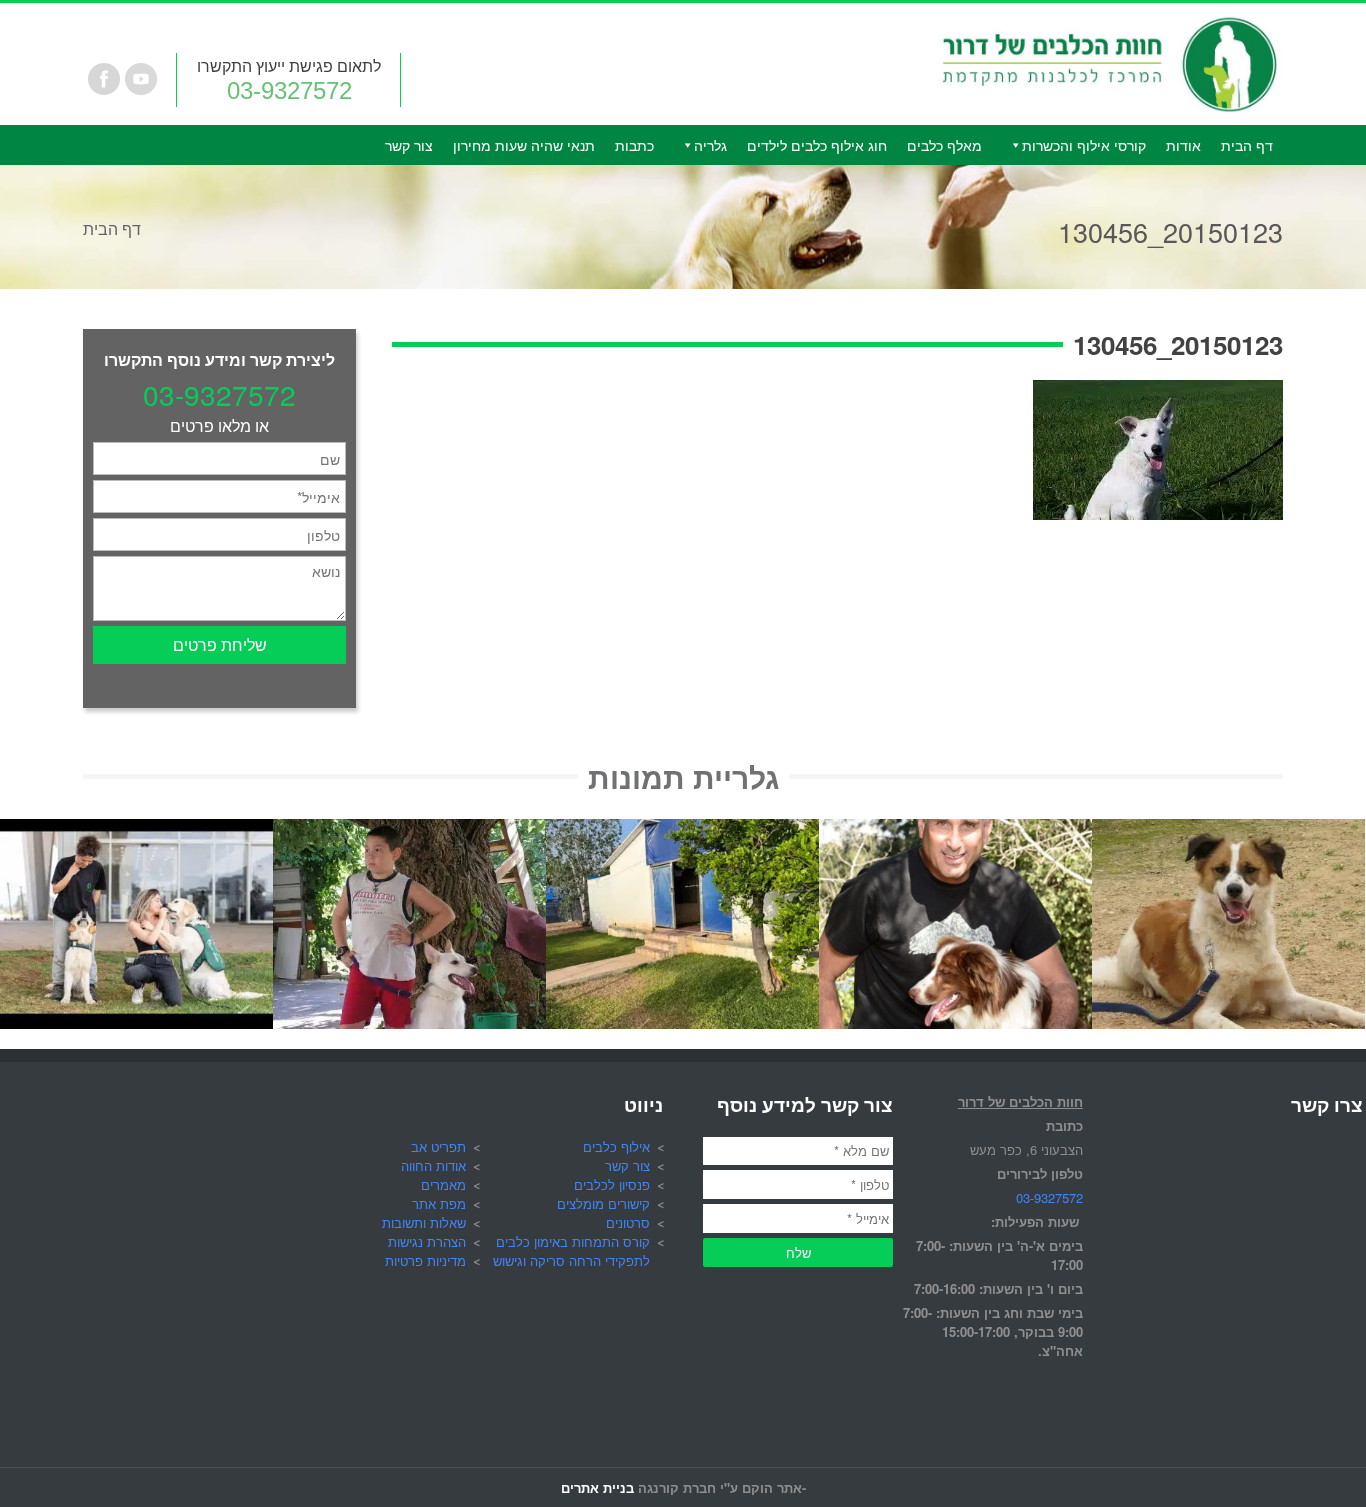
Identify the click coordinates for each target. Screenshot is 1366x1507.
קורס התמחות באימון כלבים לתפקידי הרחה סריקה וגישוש (571, 1251)
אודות (1183, 145)
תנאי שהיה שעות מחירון (524, 145)
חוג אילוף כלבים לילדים (817, 145)
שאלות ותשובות (424, 1222)
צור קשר (409, 145)
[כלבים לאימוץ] (1228, 830)
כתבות (634, 145)
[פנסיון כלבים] (682, 830)
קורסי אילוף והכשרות (1084, 145)
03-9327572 (289, 90)
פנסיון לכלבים (612, 1184)
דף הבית (1247, 145)
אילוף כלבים (616, 1146)
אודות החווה (433, 1165)
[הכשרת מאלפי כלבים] (136, 830)
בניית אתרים (597, 1487)
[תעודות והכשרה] (955, 830)
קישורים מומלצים (603, 1203)
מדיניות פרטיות (425, 1260)
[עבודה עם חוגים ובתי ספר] (409, 830)
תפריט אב (438, 1146)
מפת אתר (439, 1203)
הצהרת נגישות (427, 1241)
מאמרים (443, 1184)
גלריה (710, 145)
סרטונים (628, 1222)
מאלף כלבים (944, 145)
